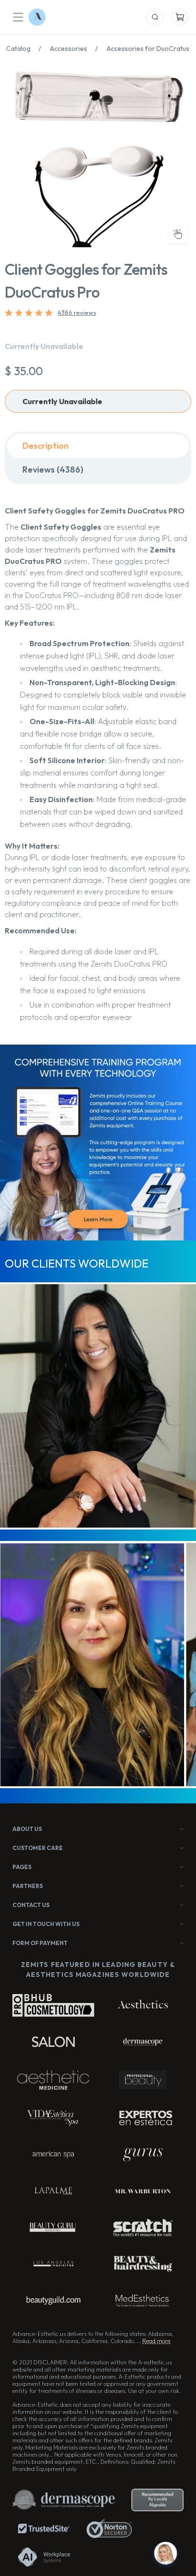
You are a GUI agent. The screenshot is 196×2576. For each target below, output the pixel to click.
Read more (156, 2341)
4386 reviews (77, 312)
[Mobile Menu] (18, 17)
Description (45, 446)
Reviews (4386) (53, 470)
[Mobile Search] (155, 17)
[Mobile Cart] (180, 17)
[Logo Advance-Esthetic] (37, 17)
